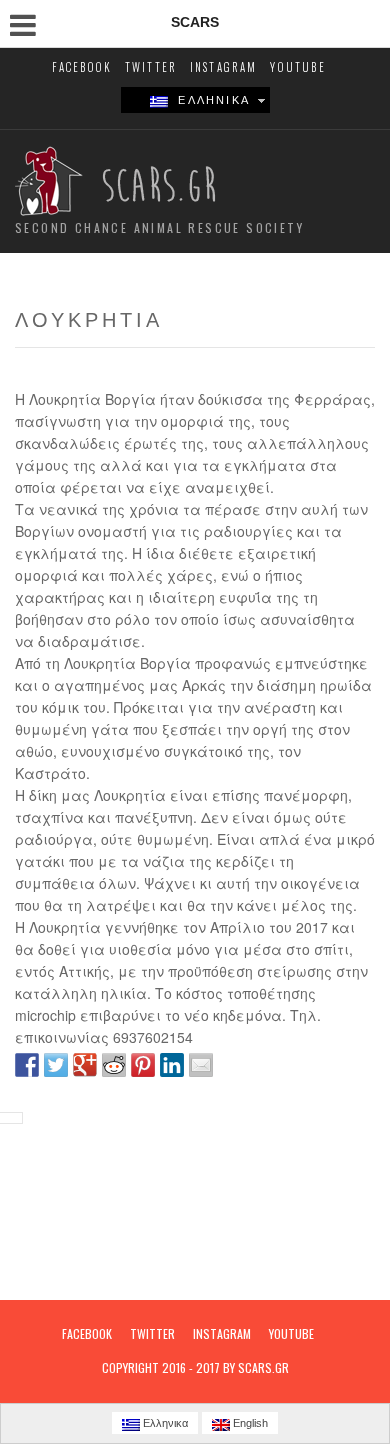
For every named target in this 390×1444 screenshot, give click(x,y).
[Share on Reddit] (114, 1065)
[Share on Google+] (85, 1065)
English (249, 1423)
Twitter (151, 67)
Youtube (297, 67)
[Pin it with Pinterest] (143, 1065)
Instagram (224, 67)
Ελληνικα (209, 100)
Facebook (82, 67)
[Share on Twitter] (56, 1065)
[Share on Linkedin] (172, 1065)
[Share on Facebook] (27, 1065)
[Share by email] (201, 1065)
